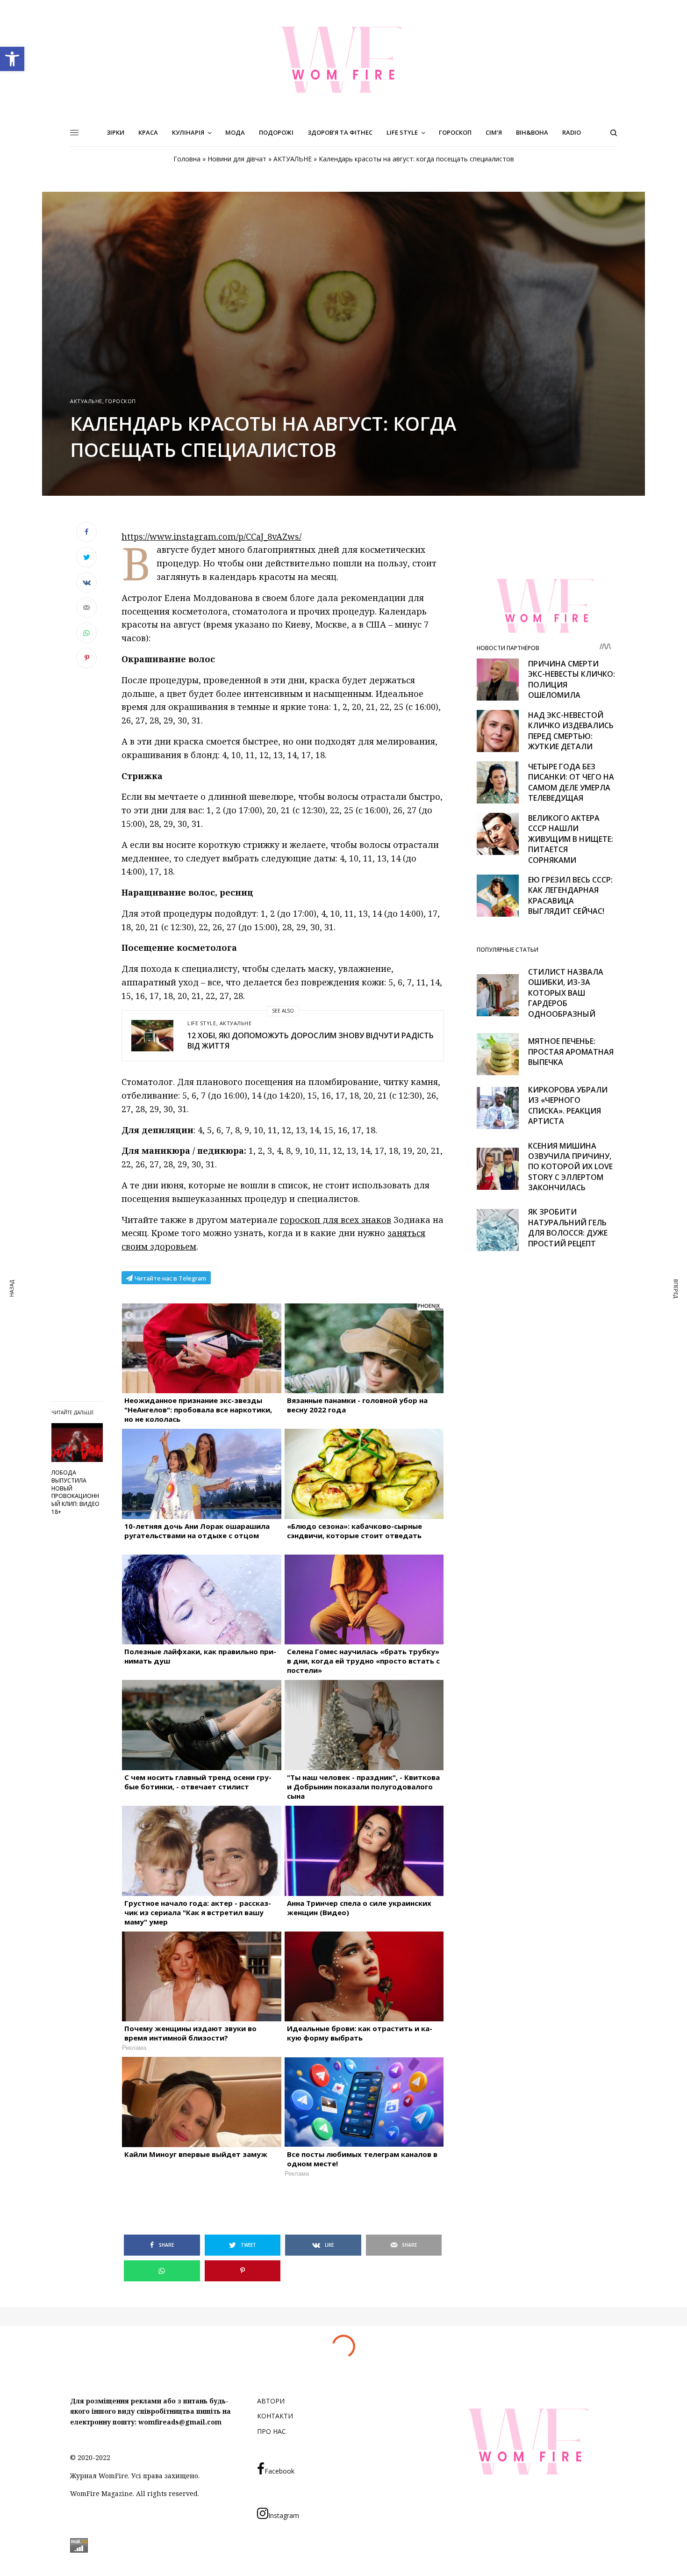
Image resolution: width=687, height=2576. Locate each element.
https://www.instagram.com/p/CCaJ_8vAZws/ (211, 536)
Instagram (284, 2515)
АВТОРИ (271, 2401)
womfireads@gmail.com (180, 2422)
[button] (12, 59)
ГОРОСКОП (121, 401)
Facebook (279, 2471)
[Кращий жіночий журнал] (343, 59)
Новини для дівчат (237, 159)
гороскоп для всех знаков (336, 1220)
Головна (187, 159)
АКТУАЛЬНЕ (293, 159)
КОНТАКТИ (275, 2416)
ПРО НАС (272, 2431)
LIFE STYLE (202, 1023)
